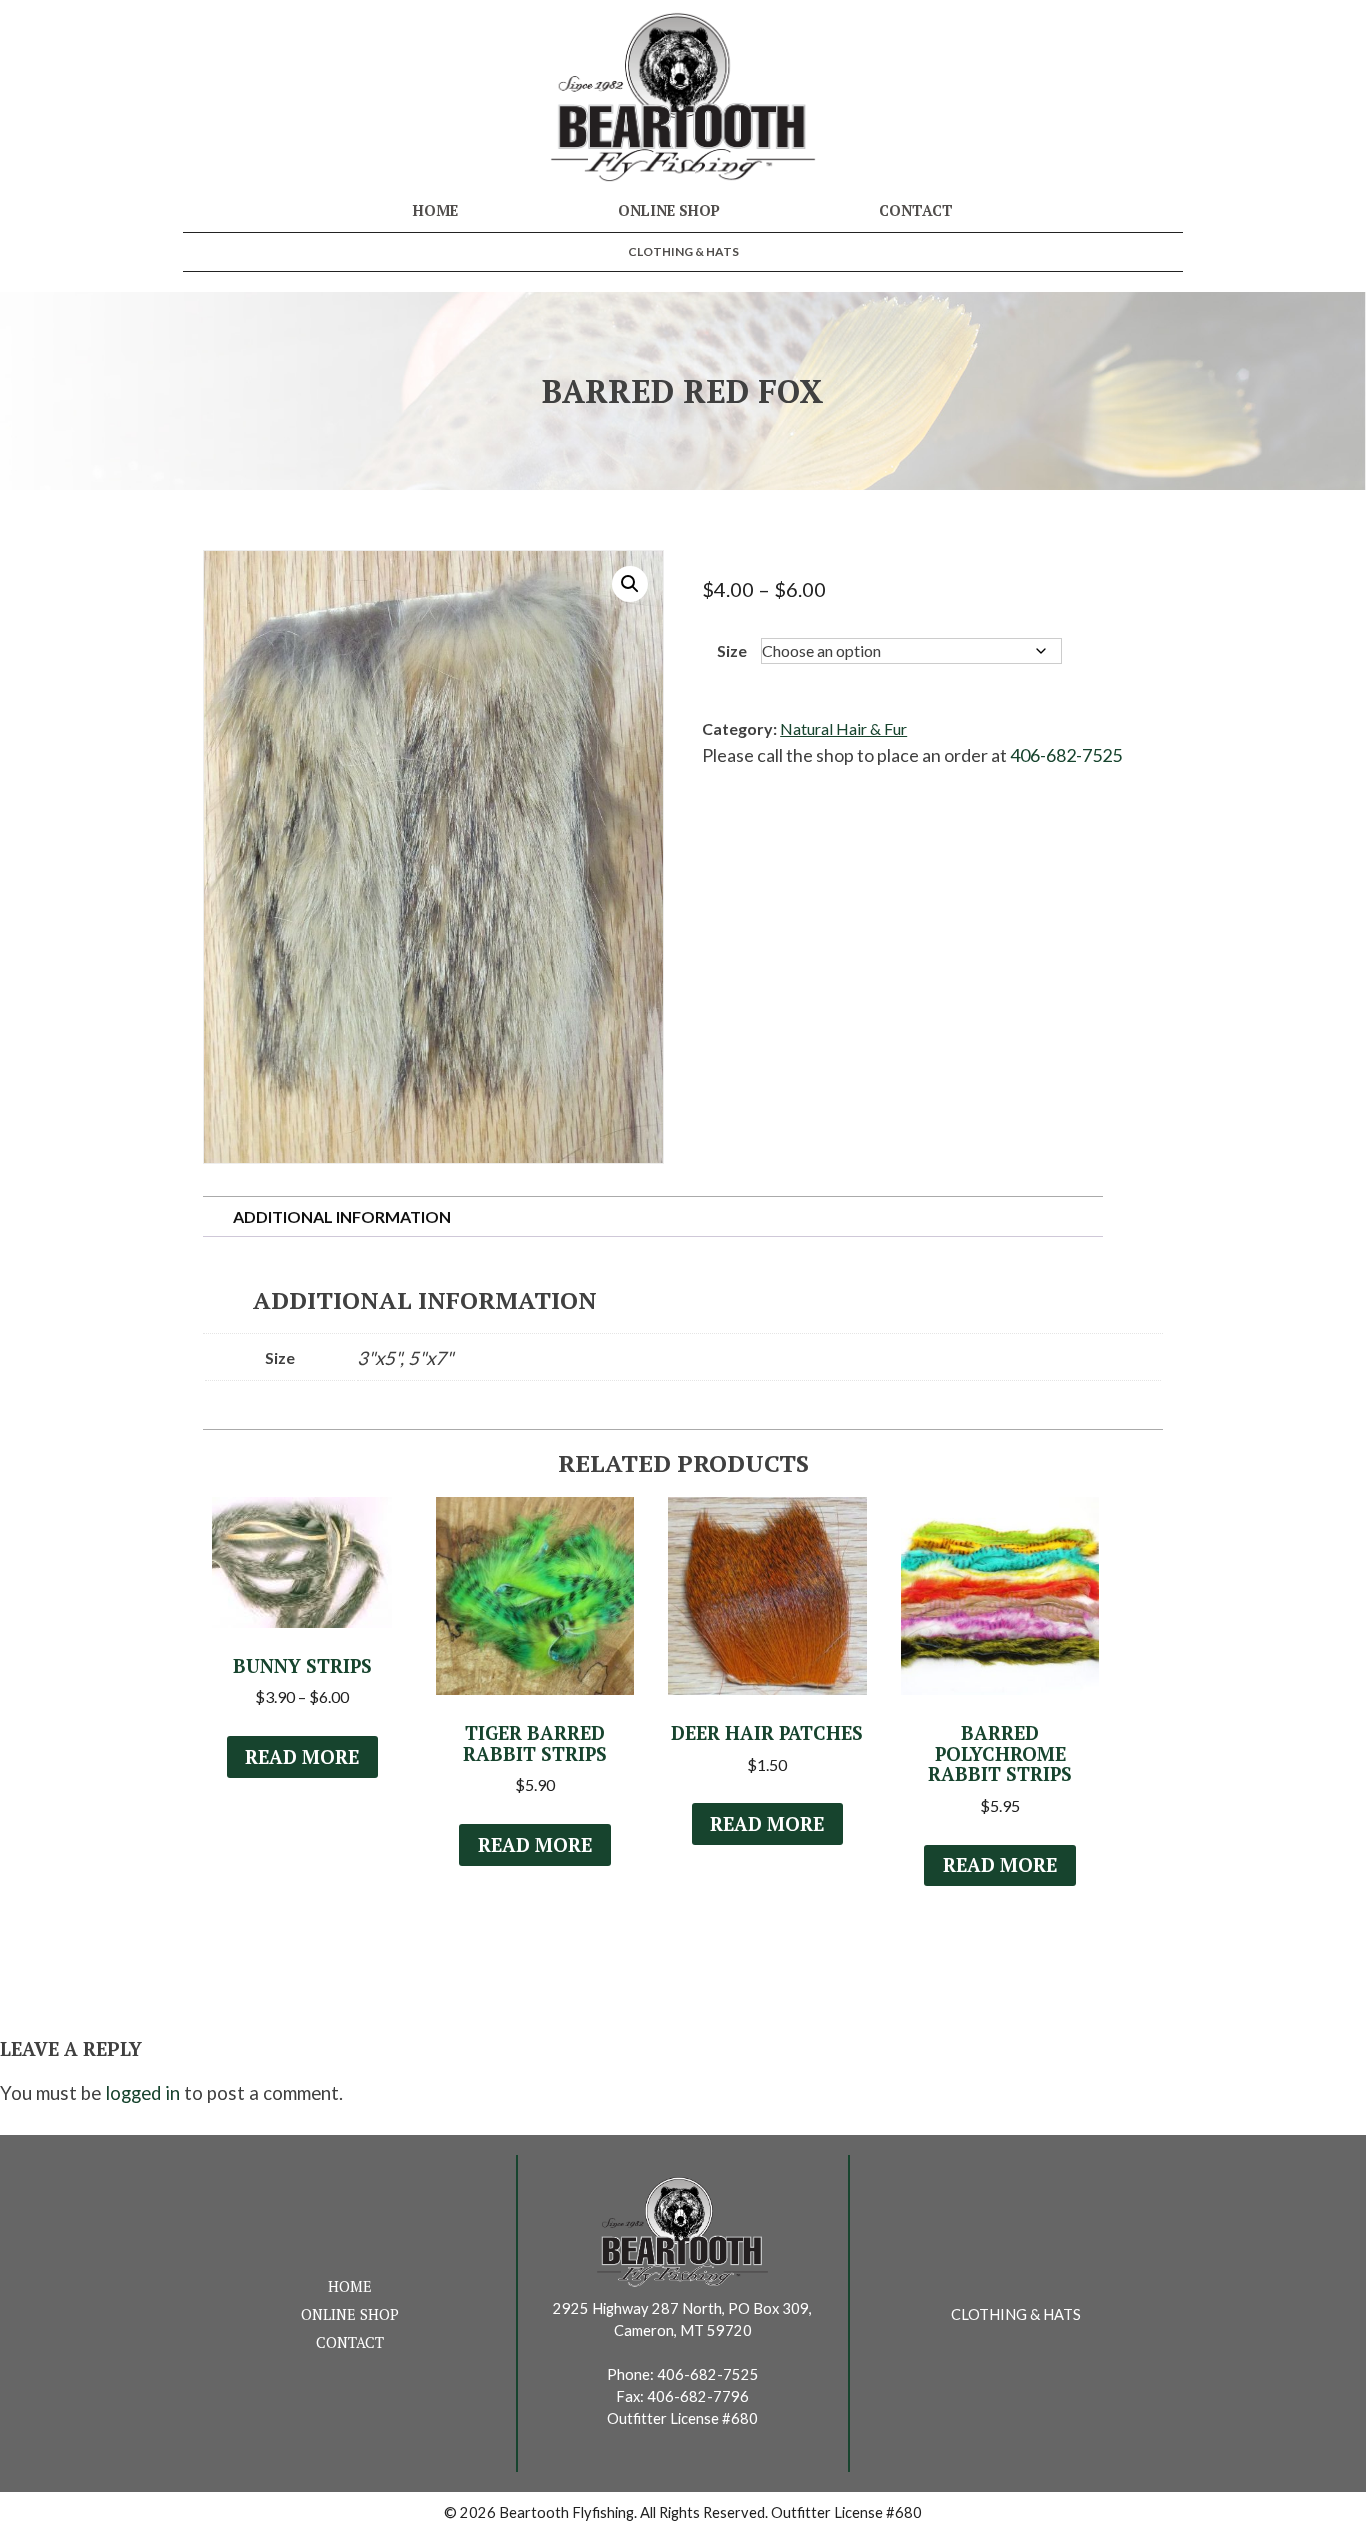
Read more (302, 1757)
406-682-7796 (698, 2396)
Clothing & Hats (683, 251)
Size (732, 650)
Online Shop (669, 210)
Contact (916, 210)
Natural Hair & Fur (843, 728)
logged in (142, 2093)
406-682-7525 (1066, 755)
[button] (630, 584)
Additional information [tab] (342, 1216)
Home (435, 210)
